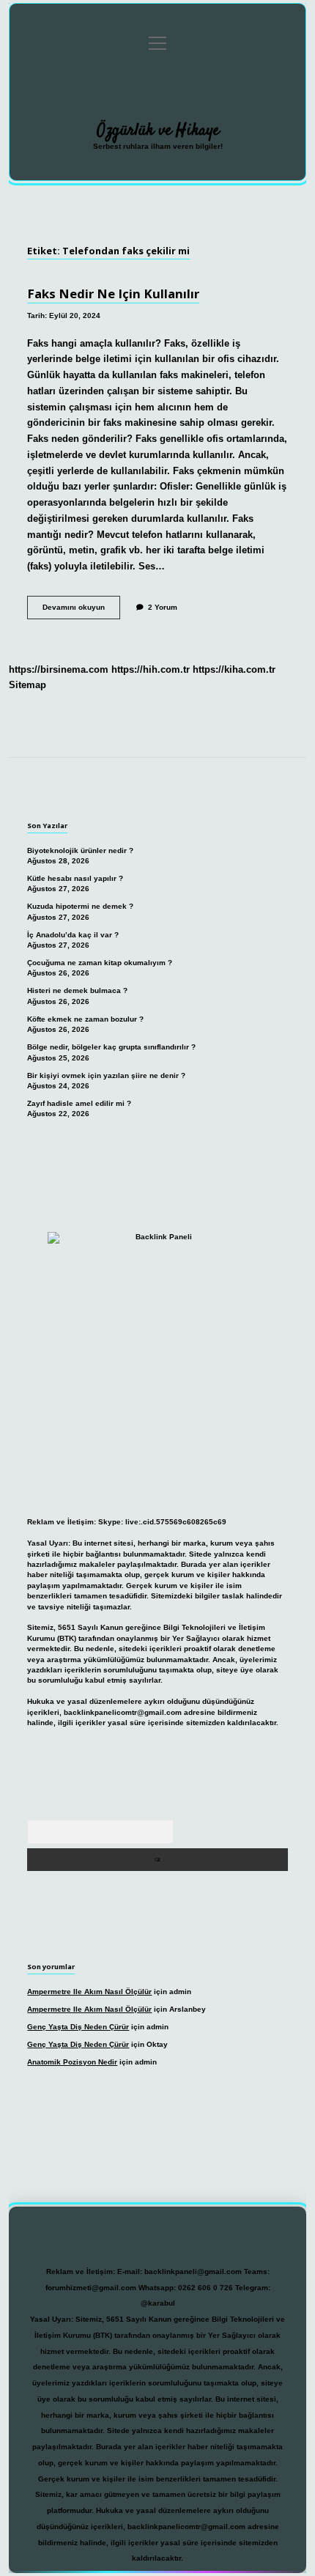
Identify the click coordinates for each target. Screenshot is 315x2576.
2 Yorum (163, 607)
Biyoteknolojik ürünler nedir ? (80, 850)
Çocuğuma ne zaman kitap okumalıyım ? (100, 963)
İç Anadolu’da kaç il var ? (73, 935)
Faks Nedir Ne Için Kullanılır (113, 294)
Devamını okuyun (81, 611)
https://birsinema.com (59, 669)
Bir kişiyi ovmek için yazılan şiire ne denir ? (106, 1075)
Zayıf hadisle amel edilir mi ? (79, 1103)
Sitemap (27, 685)
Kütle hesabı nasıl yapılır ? (75, 878)
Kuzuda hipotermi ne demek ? (80, 906)
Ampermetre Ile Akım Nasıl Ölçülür (89, 1992)
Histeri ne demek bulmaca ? (77, 990)
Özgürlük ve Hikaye (158, 130)
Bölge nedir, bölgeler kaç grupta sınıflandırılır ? (111, 1047)
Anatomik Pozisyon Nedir (72, 2062)
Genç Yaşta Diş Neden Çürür (78, 2027)
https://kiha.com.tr (234, 669)
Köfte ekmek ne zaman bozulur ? (85, 1019)
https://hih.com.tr (151, 669)
